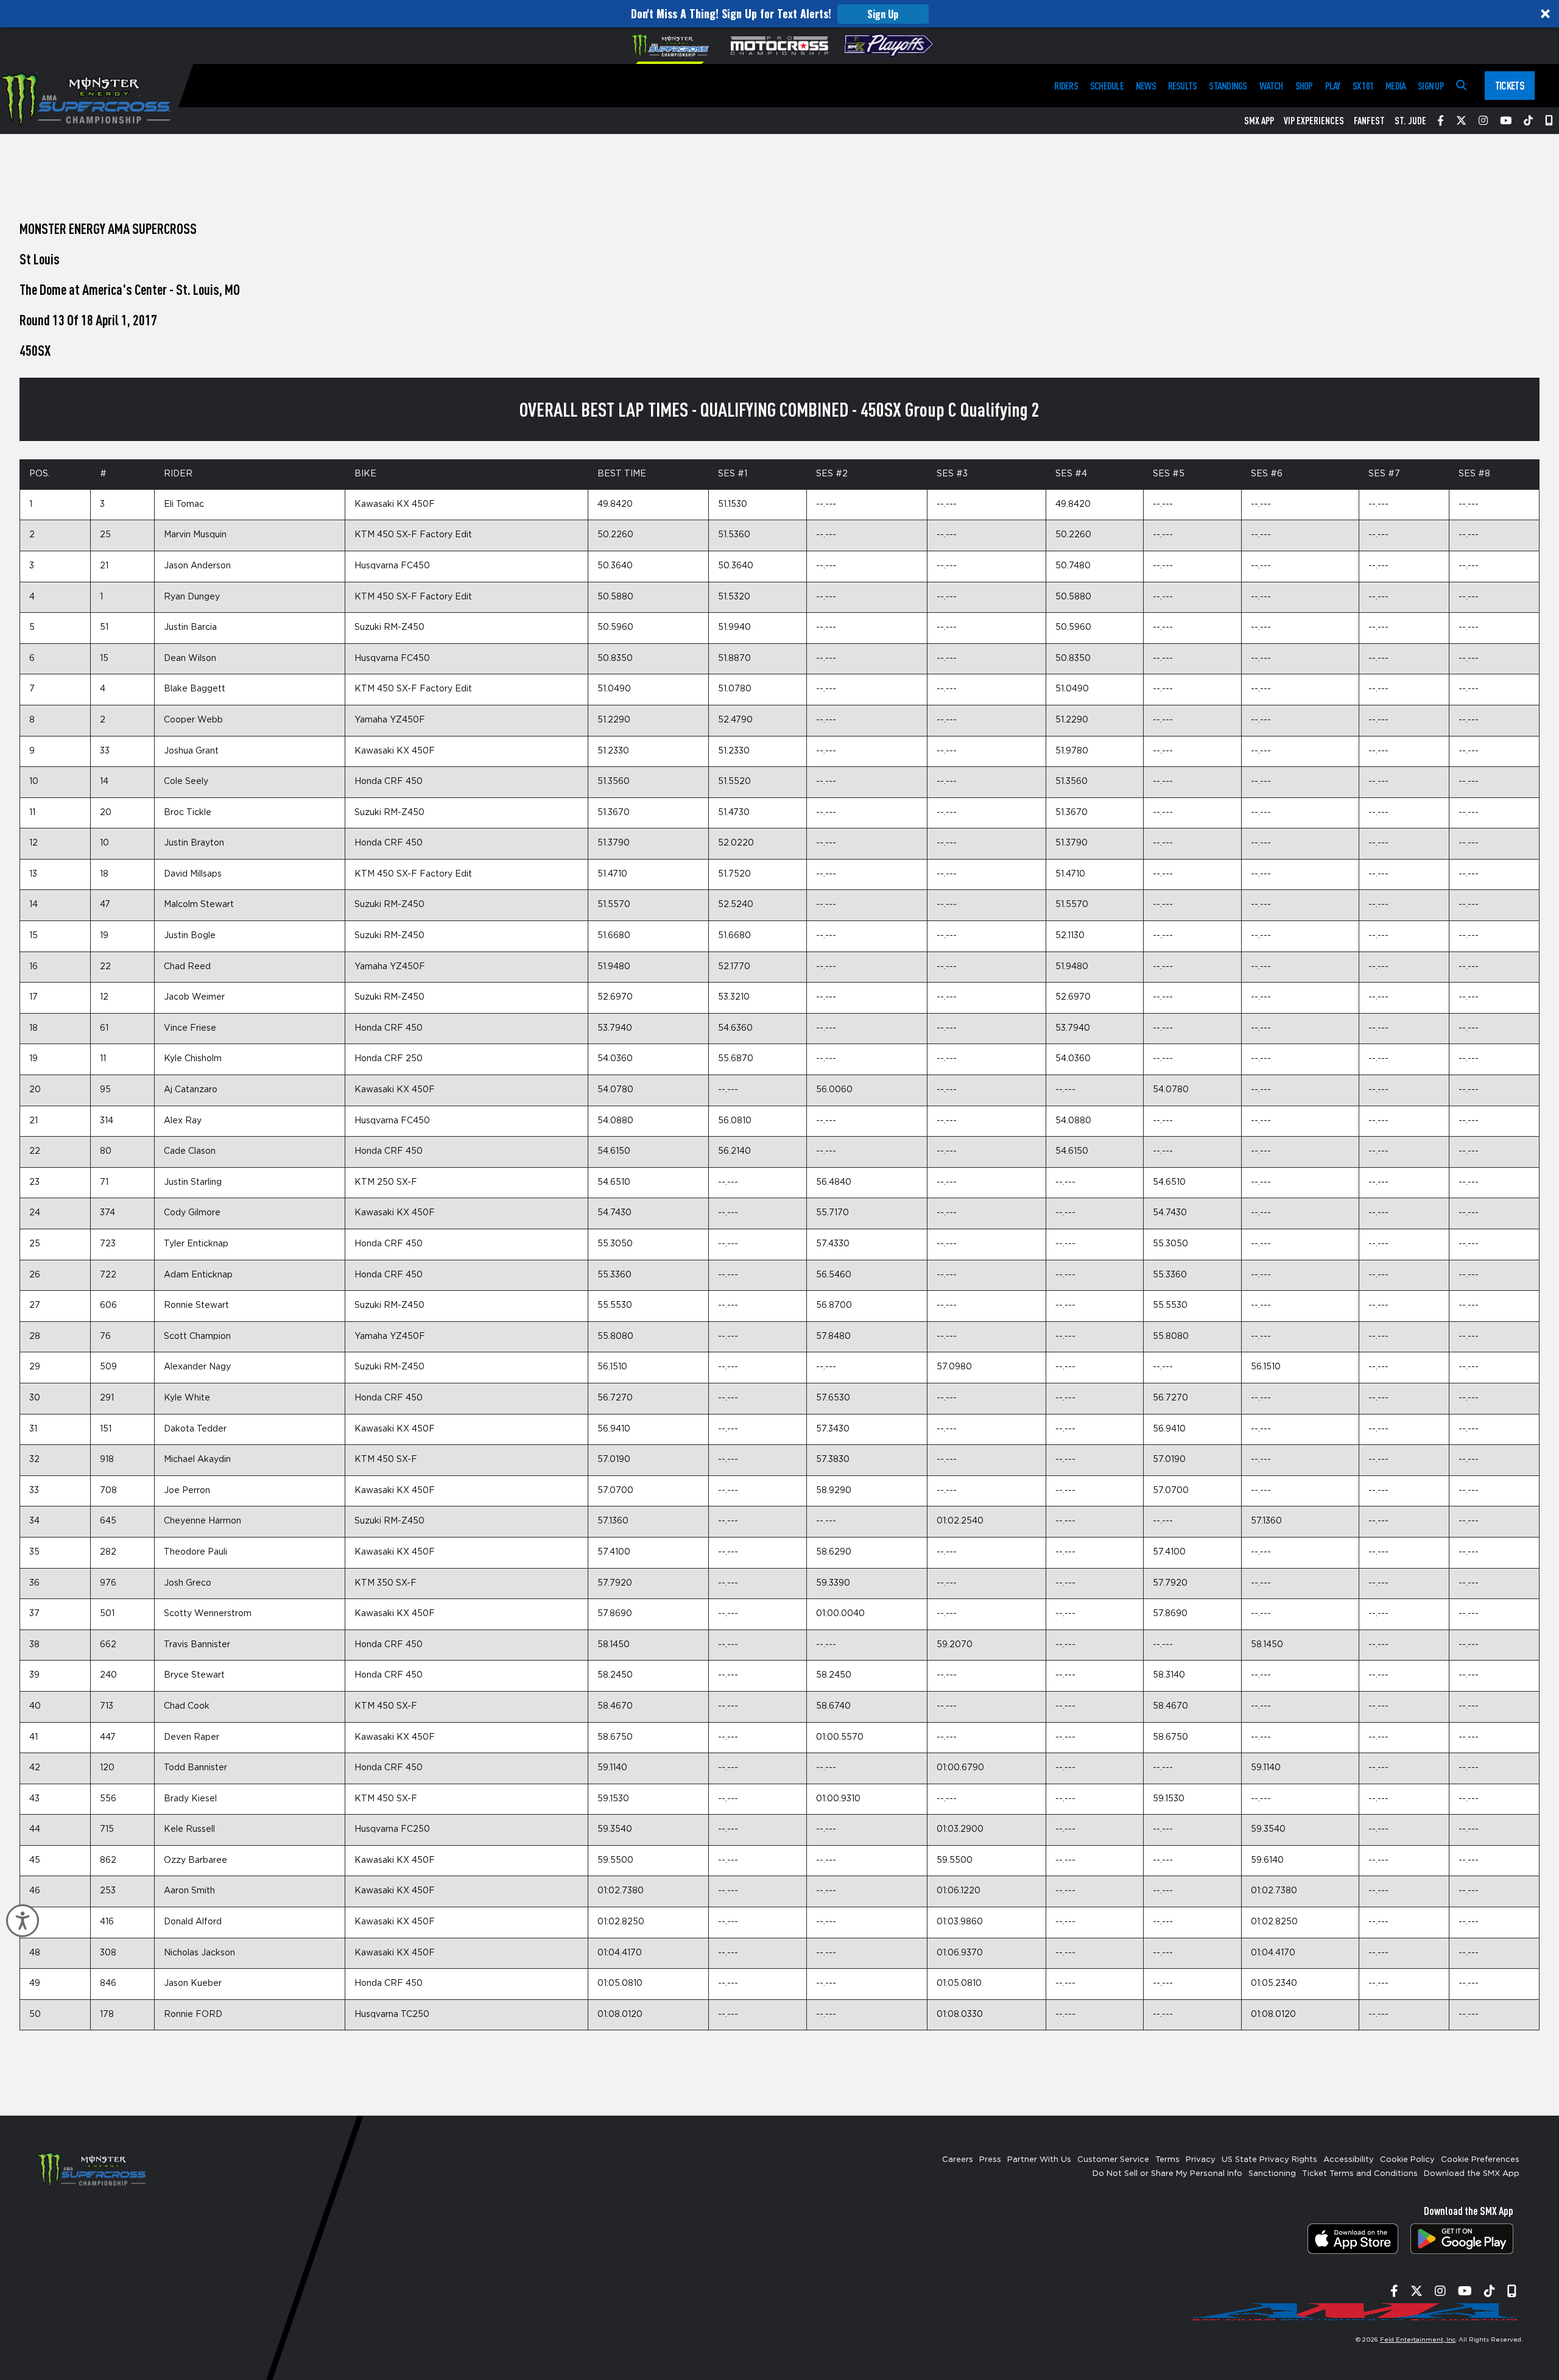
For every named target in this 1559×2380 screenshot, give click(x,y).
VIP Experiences (1314, 121)
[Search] (1461, 86)
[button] (779, 14)
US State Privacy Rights (1269, 2160)
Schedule (1107, 86)
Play (1333, 86)
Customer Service (1113, 2160)
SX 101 (1363, 86)
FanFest (1369, 121)
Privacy (1201, 2160)
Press (990, 2160)
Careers (958, 2160)
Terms (1167, 2160)
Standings (1228, 86)
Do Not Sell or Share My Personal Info (1167, 2174)
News (1146, 86)
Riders (1066, 86)
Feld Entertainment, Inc (1418, 2340)
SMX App (1259, 121)
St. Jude (1410, 121)
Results (1183, 86)
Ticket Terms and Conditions (1360, 2174)
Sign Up (883, 14)
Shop (1304, 86)
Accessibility (1349, 2160)
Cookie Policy (1407, 2160)
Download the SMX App (1472, 2174)
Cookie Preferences (1480, 2160)
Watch (1271, 86)
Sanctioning (1272, 2174)
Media (1395, 86)
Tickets (1510, 85)
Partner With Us (1039, 2160)
